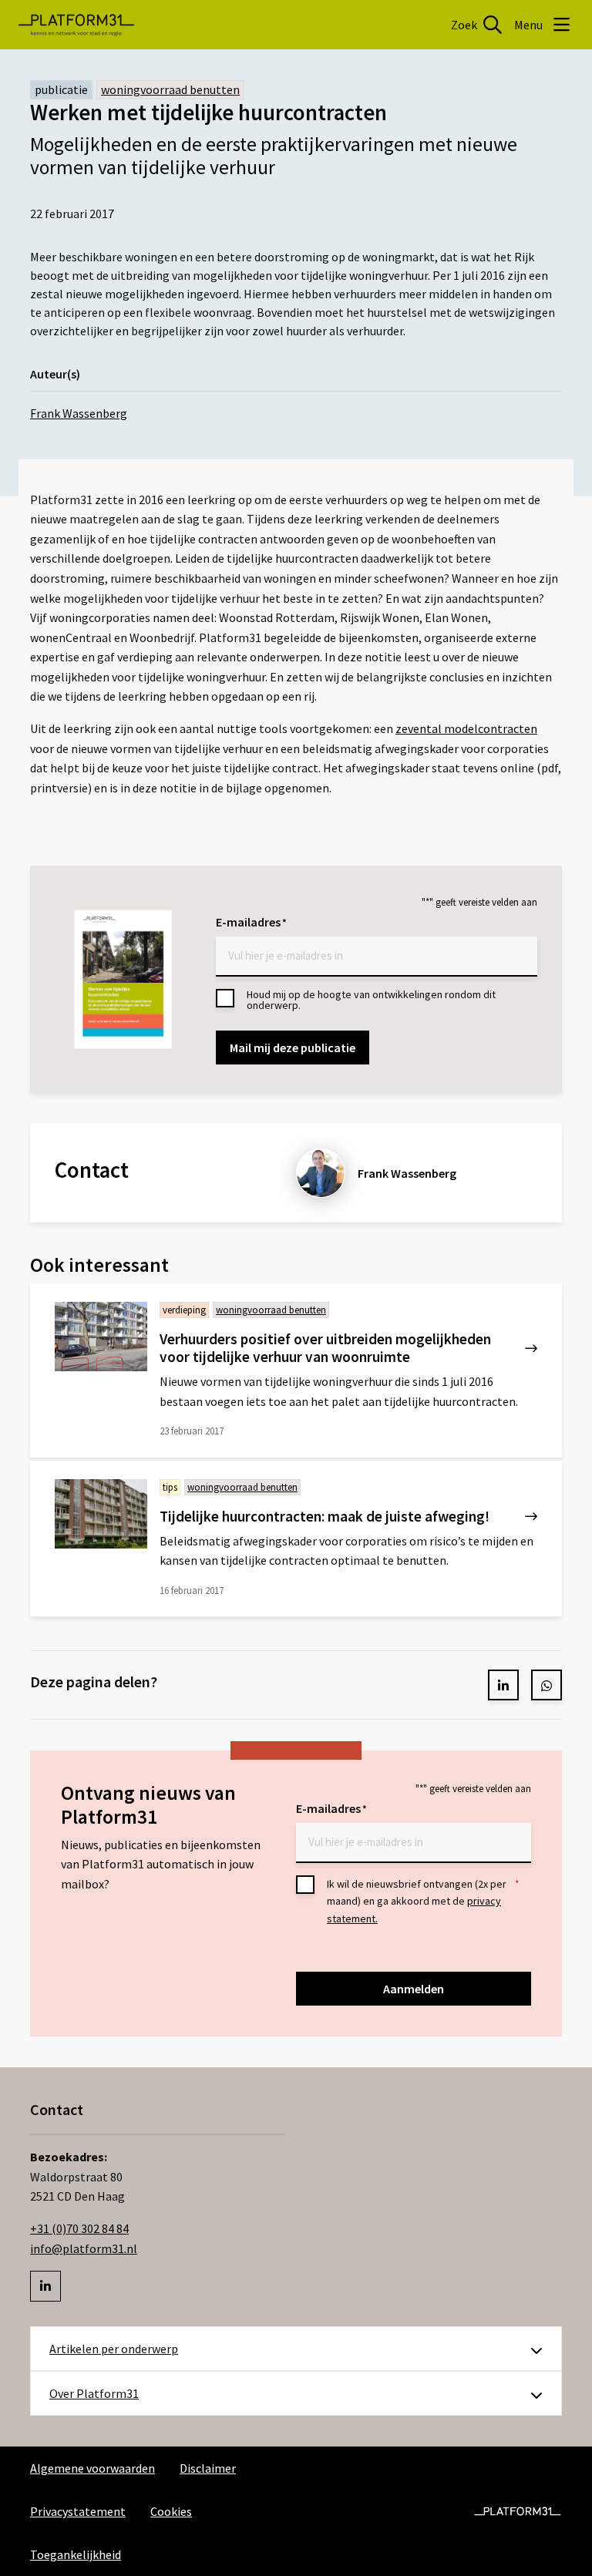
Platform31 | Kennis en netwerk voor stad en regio (76, 25)
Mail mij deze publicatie (293, 1048)
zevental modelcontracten (466, 728)
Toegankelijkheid (76, 2554)
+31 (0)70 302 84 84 (79, 2228)
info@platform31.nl (84, 2248)
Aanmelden (414, 1989)
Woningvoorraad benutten (170, 89)
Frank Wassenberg (79, 413)
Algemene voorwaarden (92, 2468)
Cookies (171, 2511)
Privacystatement (78, 2511)
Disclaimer (208, 2468)
